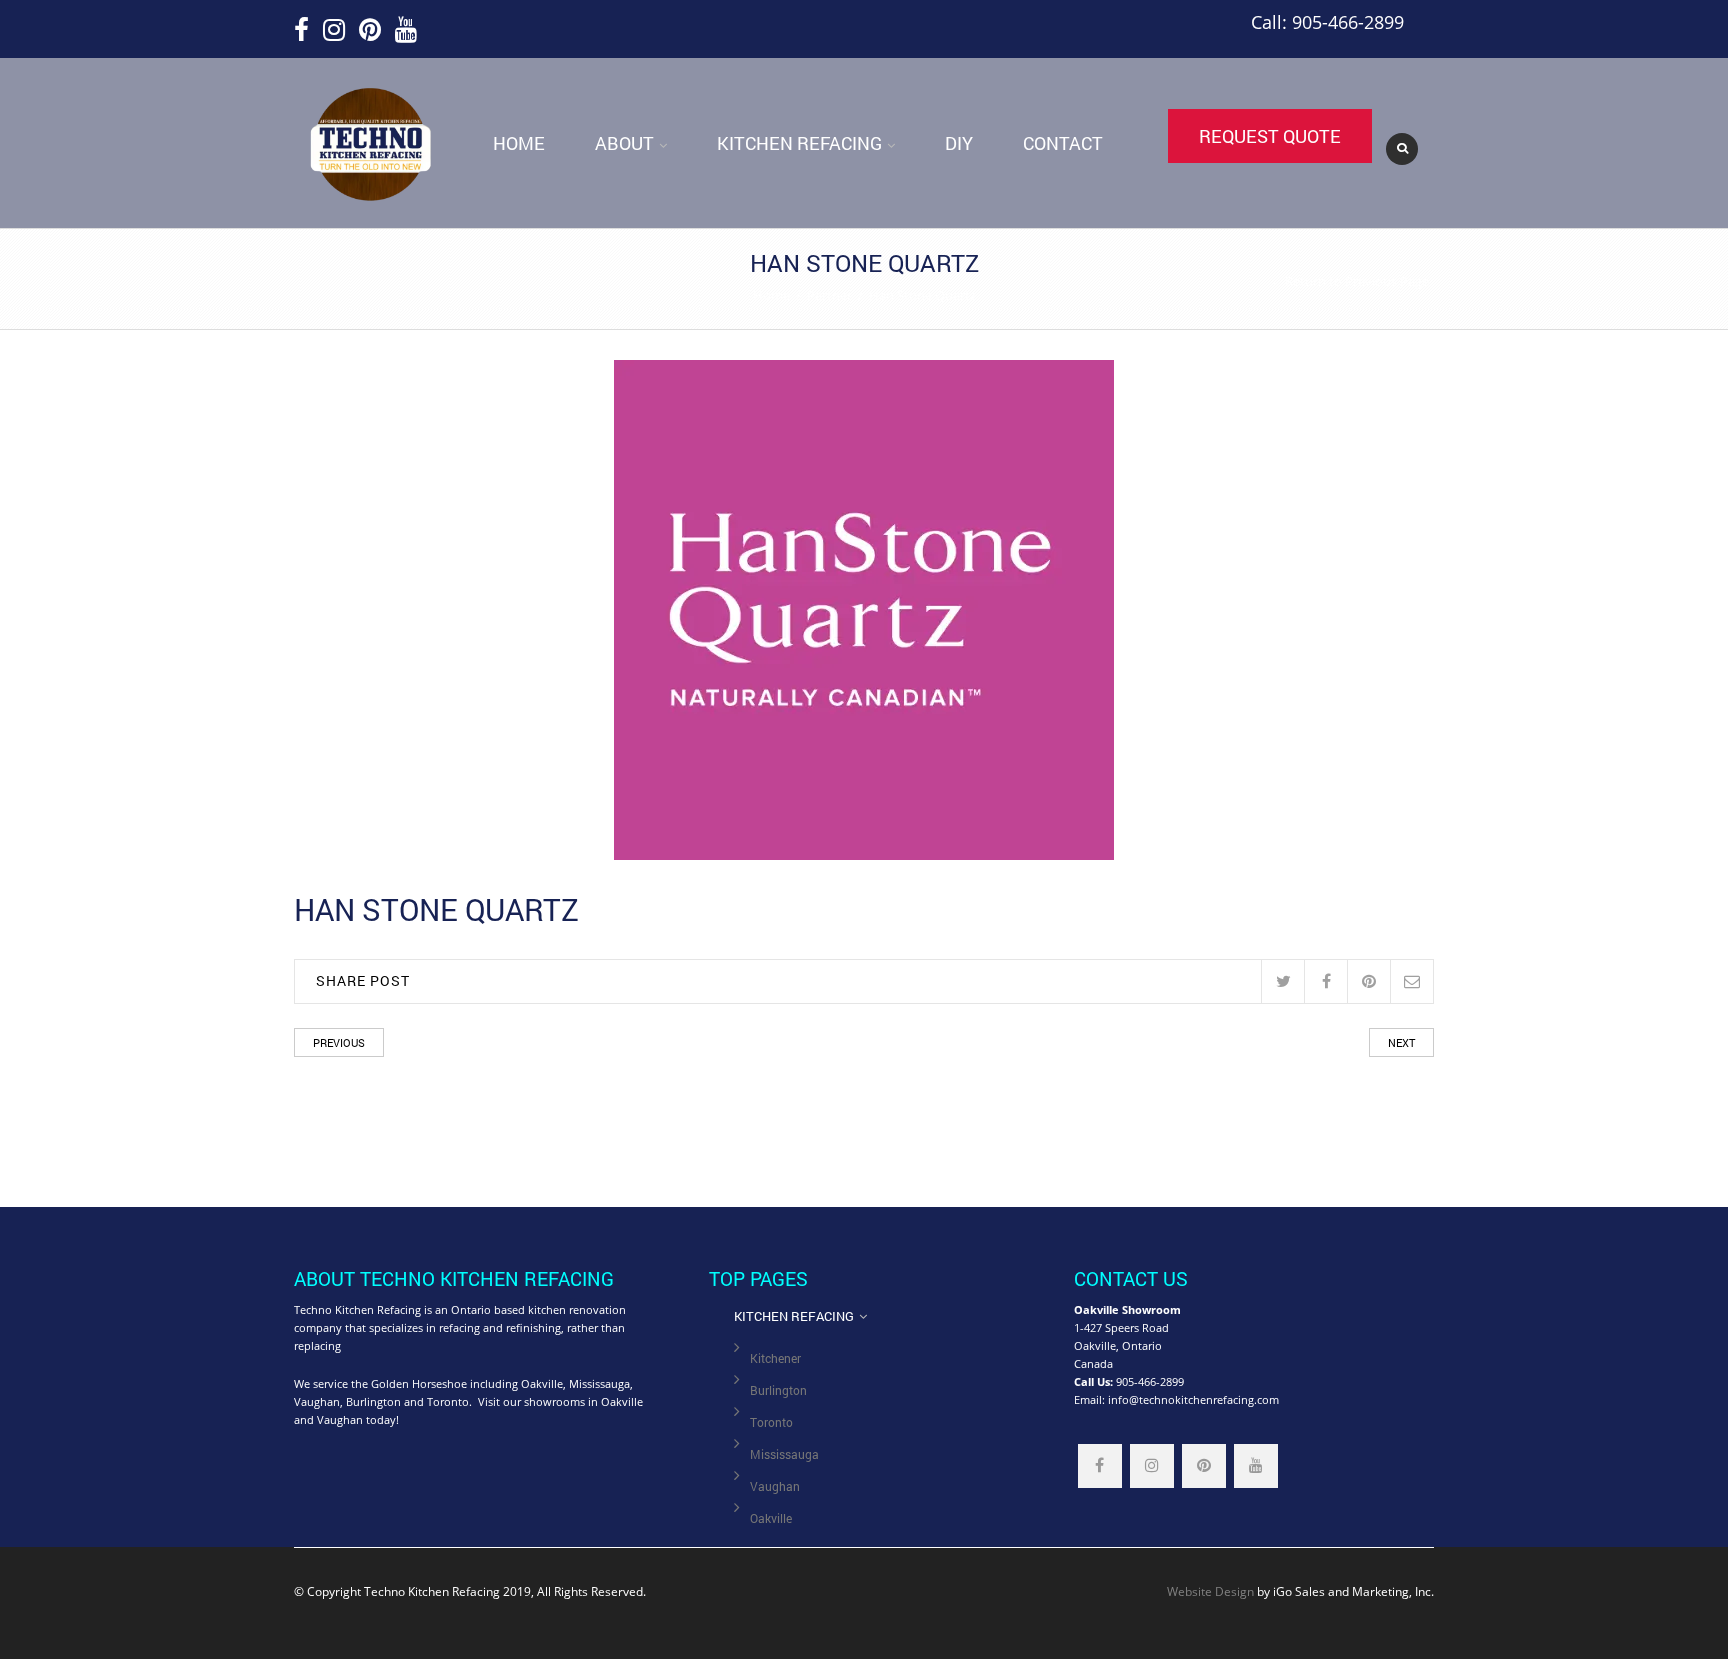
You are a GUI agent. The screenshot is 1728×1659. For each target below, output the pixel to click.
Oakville (771, 1518)
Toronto (771, 1422)
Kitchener (775, 1358)
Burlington (778, 1390)
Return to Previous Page (1357, 281)
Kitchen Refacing (799, 143)
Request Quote (1270, 136)
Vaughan (775, 1486)
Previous (339, 1042)
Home (519, 143)
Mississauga (784, 1454)
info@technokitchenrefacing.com (1193, 1399)
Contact (1063, 143)
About (624, 143)
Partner (829, 295)
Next (1401, 1042)
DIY (959, 143)
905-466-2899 (1150, 1381)
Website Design (1210, 1591)
